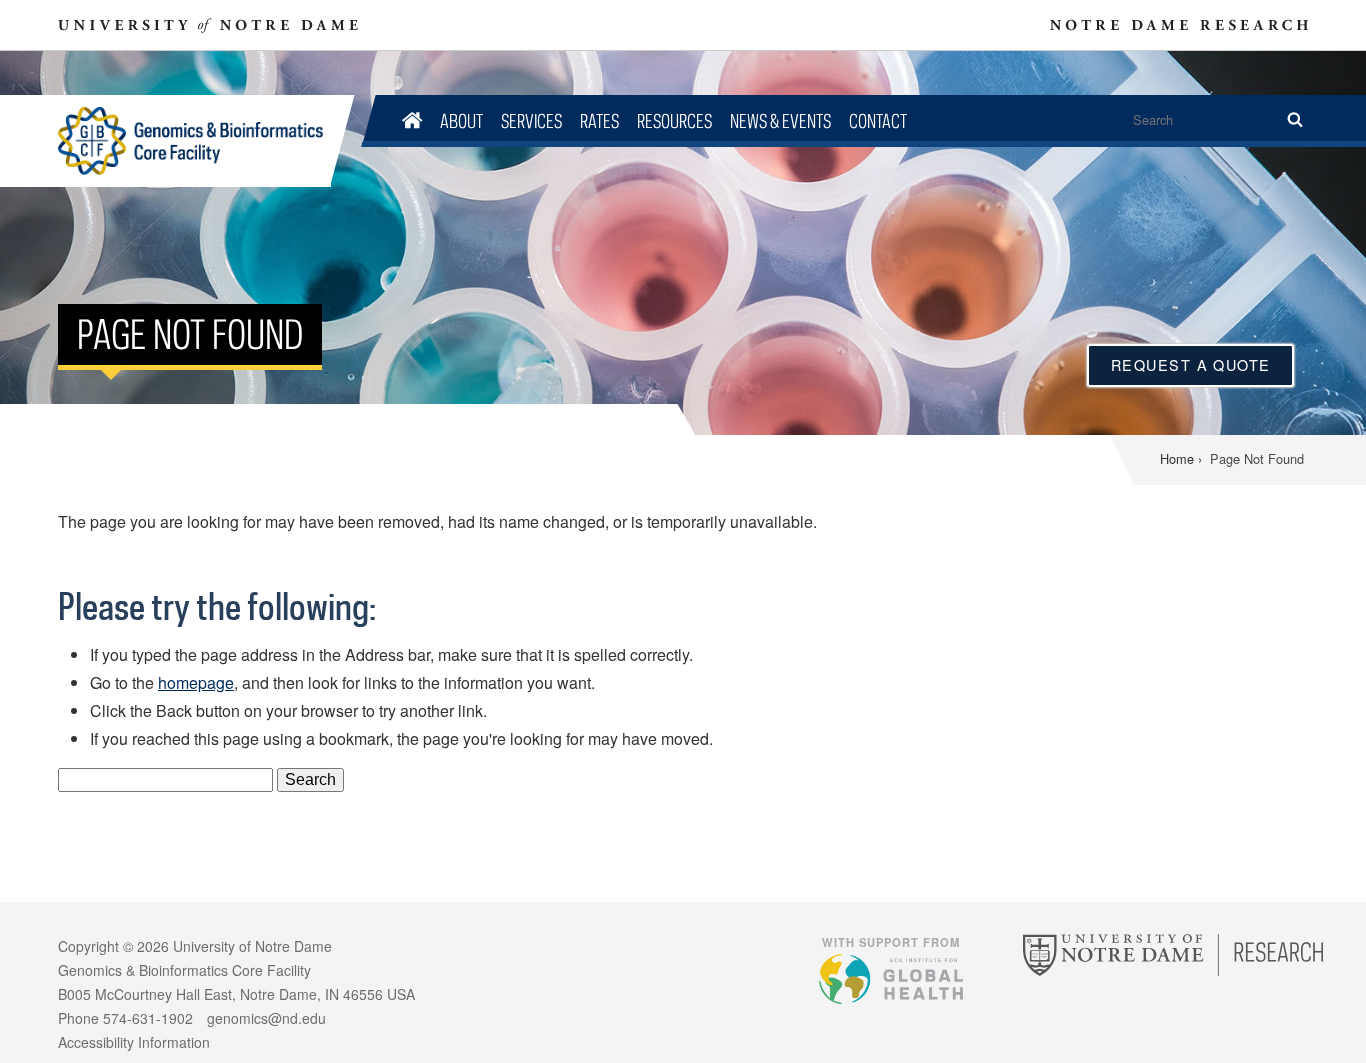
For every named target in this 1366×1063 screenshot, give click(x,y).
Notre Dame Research (1179, 25)
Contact (878, 120)
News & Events (780, 120)
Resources (674, 120)
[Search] (1294, 120)
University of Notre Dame (252, 946)
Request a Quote (1191, 364)
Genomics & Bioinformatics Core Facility (194, 141)
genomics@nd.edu (266, 1018)
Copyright (88, 946)
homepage (196, 682)
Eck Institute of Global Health (891, 978)
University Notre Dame (208, 25)
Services (531, 120)
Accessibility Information (134, 1042)
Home (1177, 458)
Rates (599, 120)
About (461, 120)
